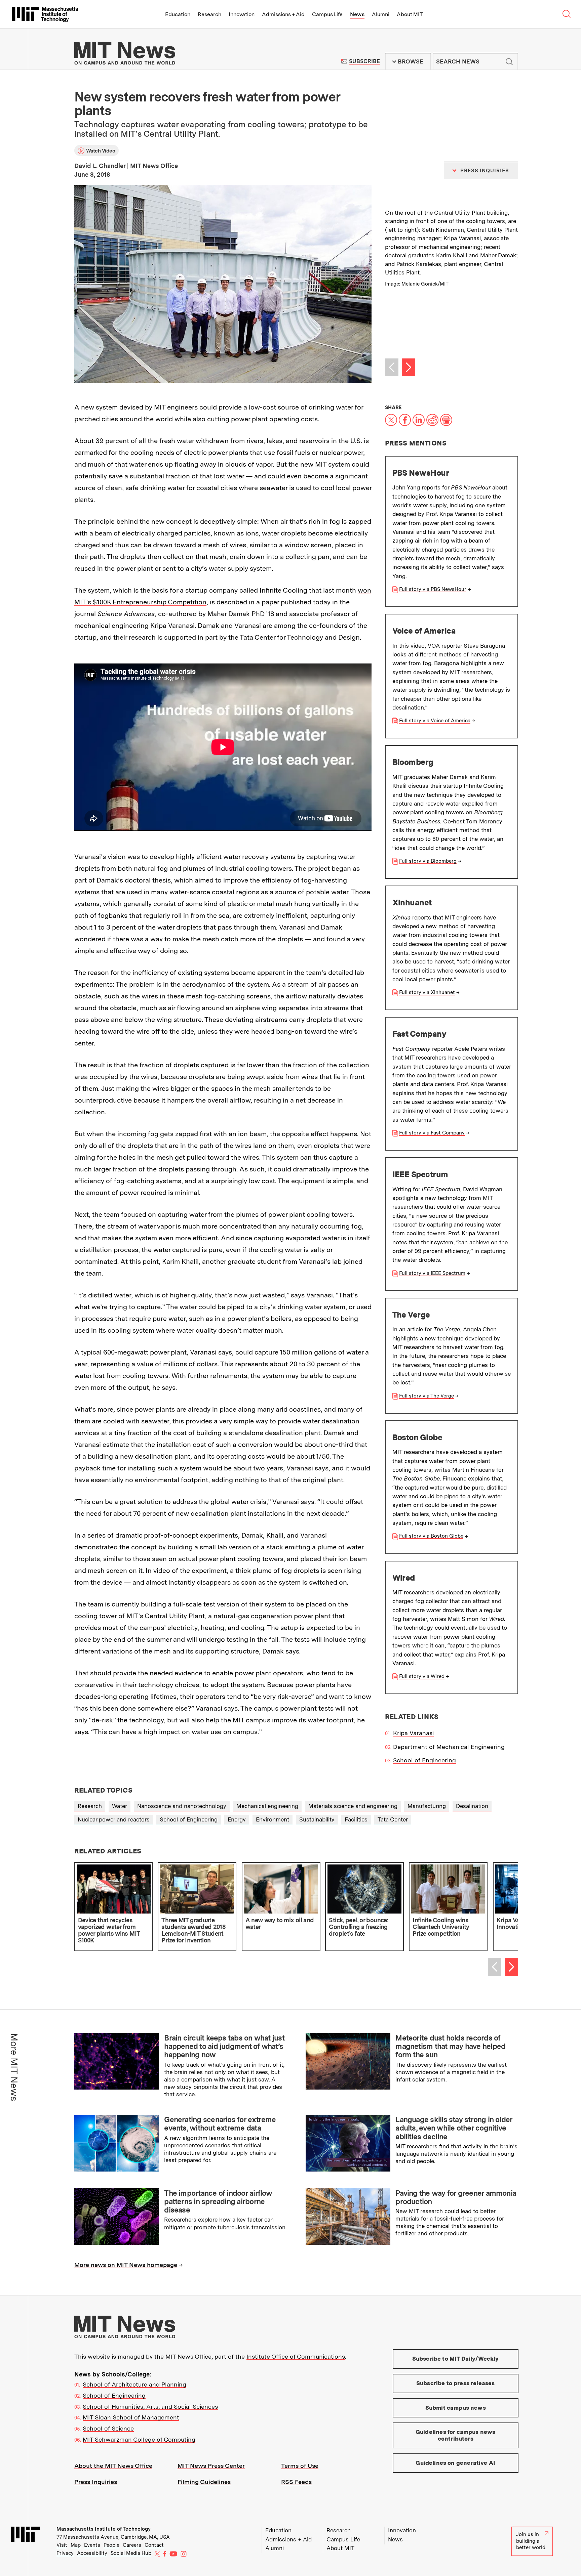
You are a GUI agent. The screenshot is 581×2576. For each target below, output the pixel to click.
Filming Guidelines (204, 2482)
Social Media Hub (131, 2553)
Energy (237, 1819)
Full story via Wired (422, 1676)
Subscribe (364, 61)
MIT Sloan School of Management (131, 2417)
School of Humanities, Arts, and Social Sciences (150, 2407)
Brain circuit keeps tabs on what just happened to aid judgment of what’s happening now (224, 2046)
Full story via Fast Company (432, 1133)
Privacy (65, 2553)
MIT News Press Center (211, 2466)
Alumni (381, 14)
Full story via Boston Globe (431, 1536)
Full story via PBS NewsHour (433, 589)
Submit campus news (456, 2408)
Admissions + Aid (283, 14)
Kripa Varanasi (413, 1733)
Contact (154, 2545)
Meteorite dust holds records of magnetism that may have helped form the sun (450, 2046)
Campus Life (327, 14)
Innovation (242, 14)
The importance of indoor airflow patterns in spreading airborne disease (218, 2202)
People (111, 2545)
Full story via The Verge (427, 1396)
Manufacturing (427, 1806)
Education (178, 14)
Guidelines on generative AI (455, 2463)
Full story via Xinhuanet (427, 992)
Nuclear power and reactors (114, 1819)
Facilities (356, 1819)
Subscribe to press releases (456, 2383)
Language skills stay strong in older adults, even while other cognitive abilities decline (454, 2128)
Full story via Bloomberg (428, 861)
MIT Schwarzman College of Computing (139, 2439)
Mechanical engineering (267, 1806)
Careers (132, 2545)
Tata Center (393, 1819)
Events (92, 2545)
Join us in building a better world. (531, 2541)
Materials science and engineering (353, 1806)
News (357, 14)
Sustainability (317, 1819)
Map (76, 2545)
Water (120, 1806)
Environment (273, 1819)
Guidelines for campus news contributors (455, 2435)
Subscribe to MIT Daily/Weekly (456, 2359)
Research (209, 14)
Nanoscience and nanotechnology (182, 1806)
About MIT (410, 14)
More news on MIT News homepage (126, 2265)
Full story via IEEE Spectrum (432, 1273)
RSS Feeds (296, 2482)
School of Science (108, 2428)
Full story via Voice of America (435, 721)
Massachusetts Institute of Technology (104, 2529)
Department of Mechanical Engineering (449, 1747)
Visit (62, 2545)
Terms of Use (300, 2466)
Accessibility (92, 2553)
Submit (509, 61)
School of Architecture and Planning (134, 2384)
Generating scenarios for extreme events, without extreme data (220, 2124)
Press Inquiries (96, 2482)
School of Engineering (424, 1760)
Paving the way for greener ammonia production (456, 2197)
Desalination (472, 1806)
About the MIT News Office (113, 2466)
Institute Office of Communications (296, 2356)
